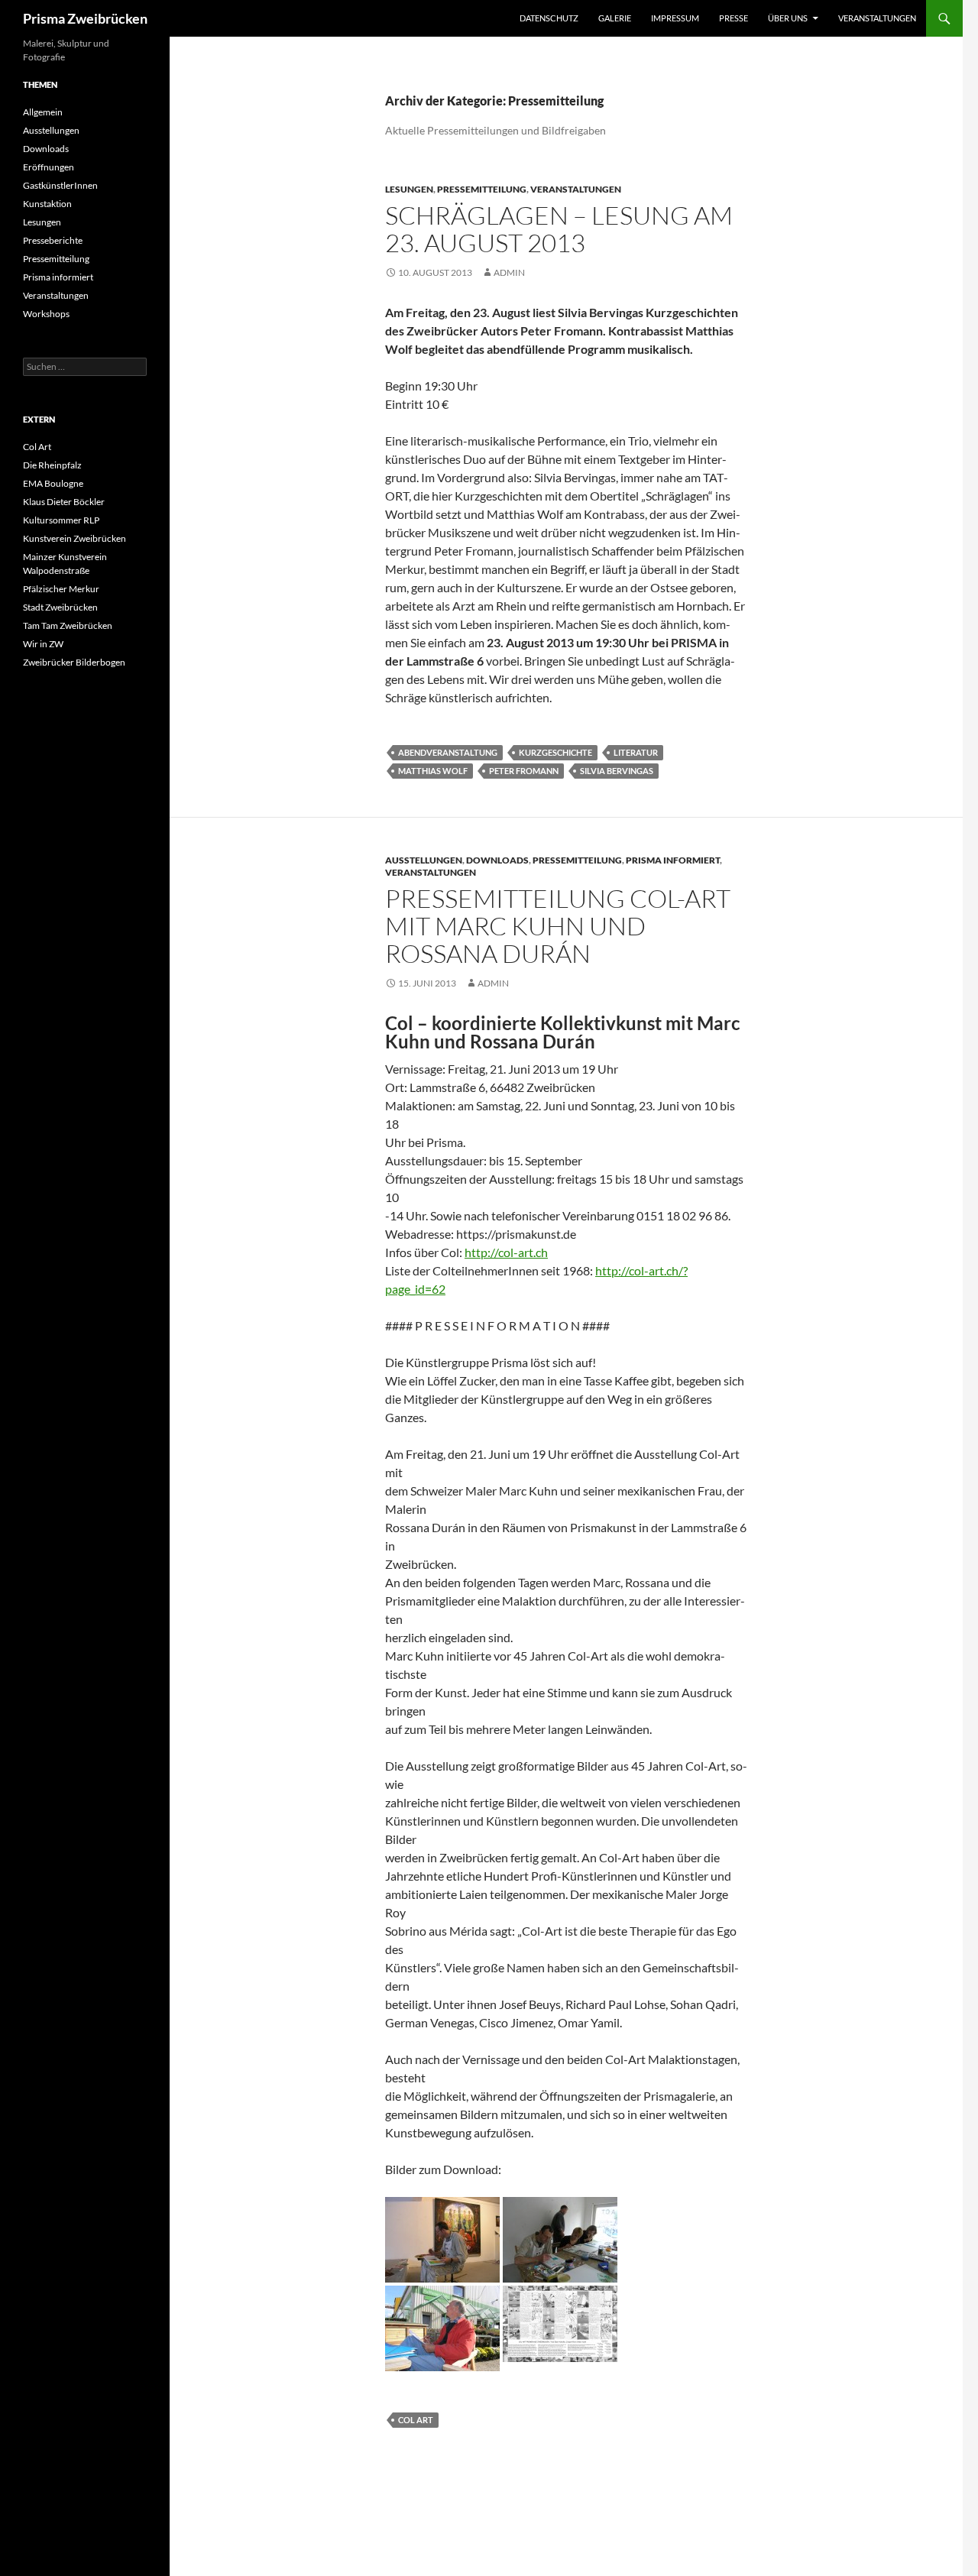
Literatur (636, 752)
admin (509, 272)
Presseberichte (53, 240)
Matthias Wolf (433, 771)
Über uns (788, 18)
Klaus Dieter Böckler (64, 502)
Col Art (416, 2420)
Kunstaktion (47, 204)
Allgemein (43, 112)
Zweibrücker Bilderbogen (74, 662)
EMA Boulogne (53, 483)
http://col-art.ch (506, 1252)
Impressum (675, 18)
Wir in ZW (43, 644)
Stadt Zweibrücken (60, 607)
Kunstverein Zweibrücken (74, 538)
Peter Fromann (524, 771)
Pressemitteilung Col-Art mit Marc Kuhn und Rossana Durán (558, 926)
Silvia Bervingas (617, 771)
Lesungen (409, 189)
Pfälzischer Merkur (61, 589)
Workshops (46, 314)
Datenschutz (549, 18)
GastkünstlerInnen (60, 185)
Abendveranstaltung (448, 752)
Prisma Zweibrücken (85, 18)
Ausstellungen (424, 860)
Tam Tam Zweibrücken (68, 625)
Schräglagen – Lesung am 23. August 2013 (559, 229)
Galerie (615, 18)
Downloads (497, 860)
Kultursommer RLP (61, 520)
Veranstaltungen (877, 18)
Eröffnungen (49, 167)
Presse (733, 18)
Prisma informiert (673, 860)
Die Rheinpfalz (52, 465)
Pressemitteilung (482, 189)
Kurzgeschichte (555, 752)
